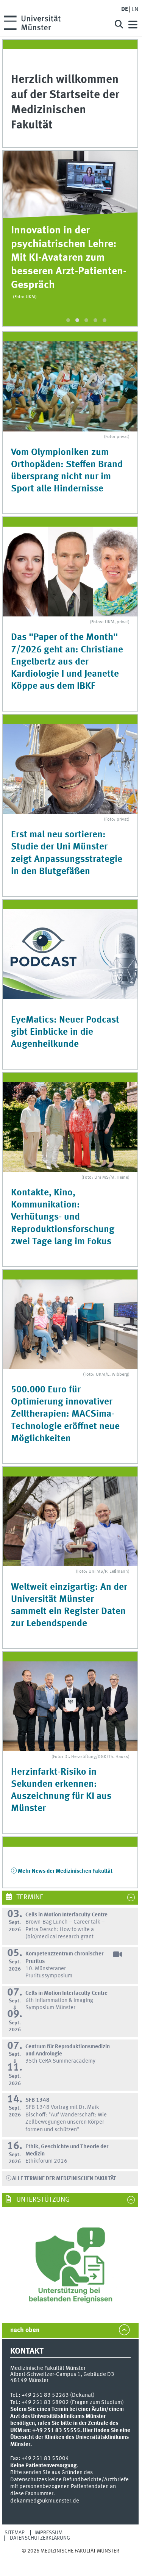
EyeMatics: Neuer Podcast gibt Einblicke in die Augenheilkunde (65, 1032)
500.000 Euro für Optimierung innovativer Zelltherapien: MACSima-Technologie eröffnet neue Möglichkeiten (65, 1414)
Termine (29, 1897)
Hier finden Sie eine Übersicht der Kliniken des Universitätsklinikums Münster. (70, 2438)
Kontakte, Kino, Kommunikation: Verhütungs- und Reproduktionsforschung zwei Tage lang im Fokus (63, 1217)
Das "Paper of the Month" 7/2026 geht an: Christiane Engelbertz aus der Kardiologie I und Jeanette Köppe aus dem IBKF (67, 662)
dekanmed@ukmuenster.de (45, 2501)
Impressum (48, 2533)
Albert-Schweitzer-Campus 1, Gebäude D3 (62, 2374)
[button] (68, 320)
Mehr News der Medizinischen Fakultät (65, 1871)
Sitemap (15, 2533)
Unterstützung (42, 2200)
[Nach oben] (70, 2558)
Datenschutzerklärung (40, 2538)
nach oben (25, 2330)
